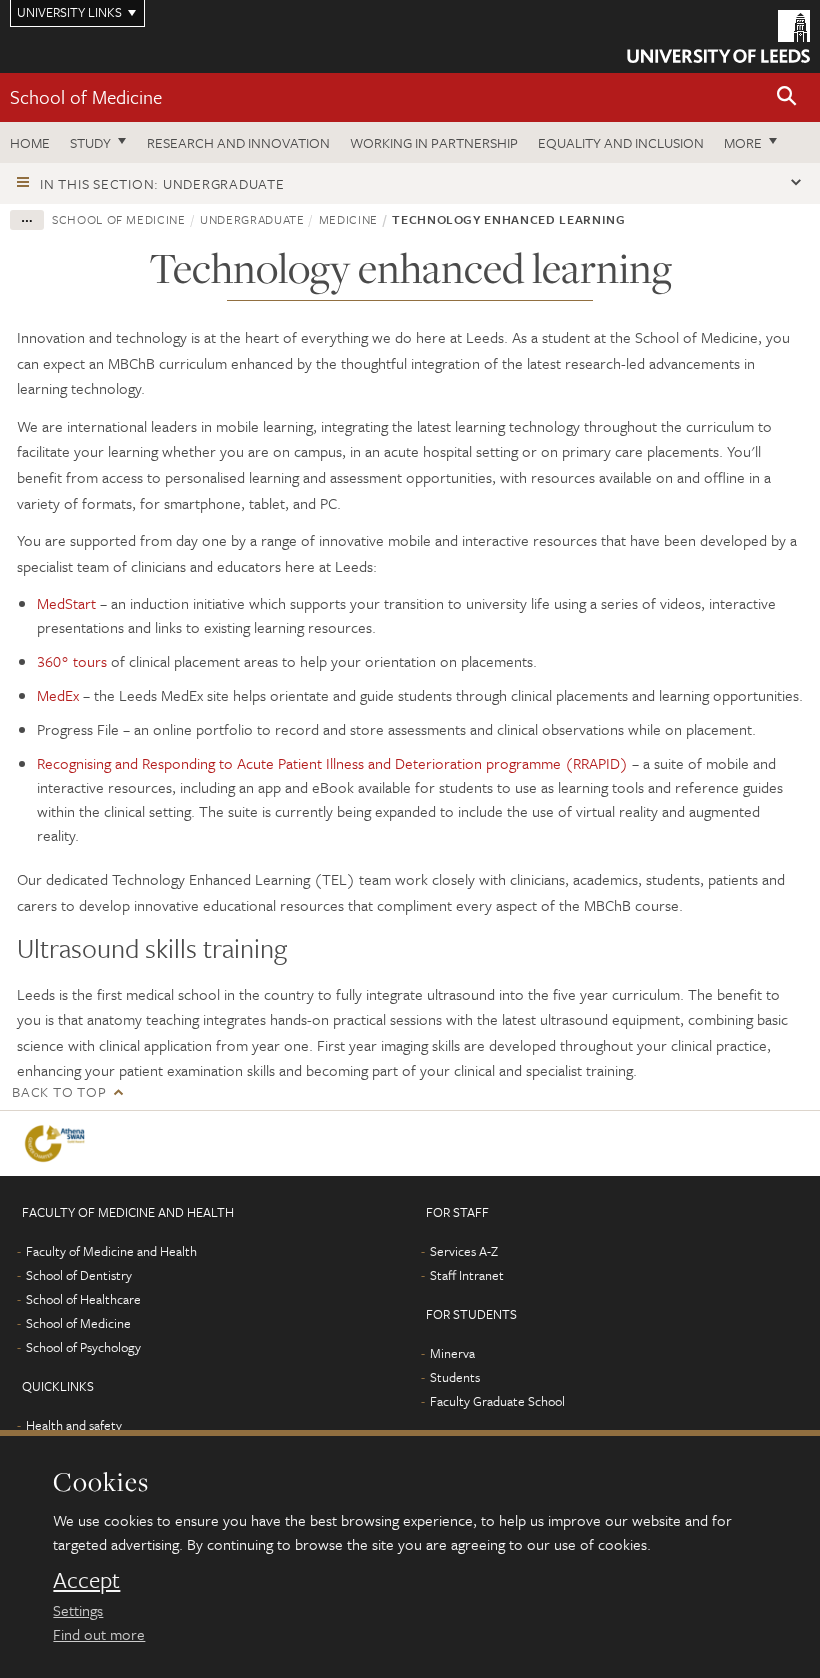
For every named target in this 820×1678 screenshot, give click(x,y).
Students (455, 1377)
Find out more (99, 1634)
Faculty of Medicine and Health (111, 1251)
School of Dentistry (79, 1275)
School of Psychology (83, 1347)
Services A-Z (464, 1251)
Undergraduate (252, 219)
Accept (86, 1580)
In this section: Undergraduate (162, 183)
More (743, 142)
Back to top (59, 1091)
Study (90, 142)
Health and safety (74, 1425)
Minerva (452, 1353)
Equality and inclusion (621, 142)
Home (30, 142)
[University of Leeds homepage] (718, 36)
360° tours (72, 661)
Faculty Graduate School (497, 1401)
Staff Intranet (467, 1275)
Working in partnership (434, 142)
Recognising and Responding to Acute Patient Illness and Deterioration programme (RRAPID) (332, 763)
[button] (787, 97)
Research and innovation (238, 142)
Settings (78, 1610)
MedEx (58, 695)
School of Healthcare (83, 1299)
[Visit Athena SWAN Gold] (58, 1143)
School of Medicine (86, 96)
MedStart (66, 603)
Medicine (348, 219)
